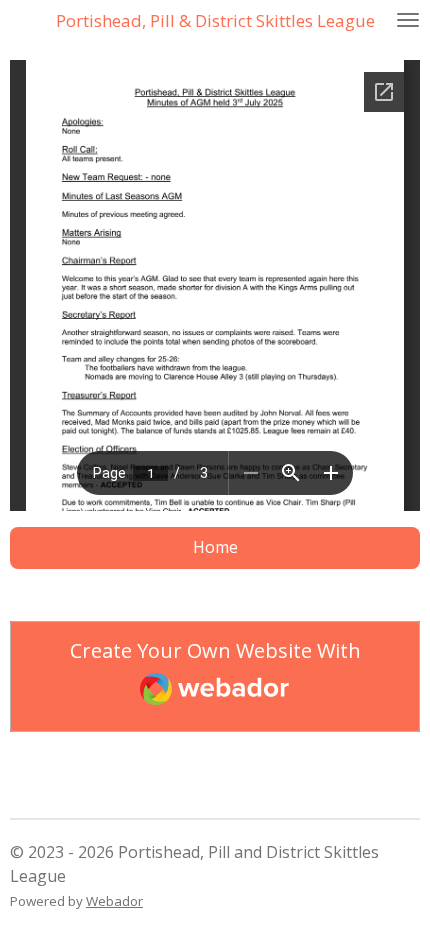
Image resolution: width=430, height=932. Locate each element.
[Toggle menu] (408, 20)
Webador (114, 901)
